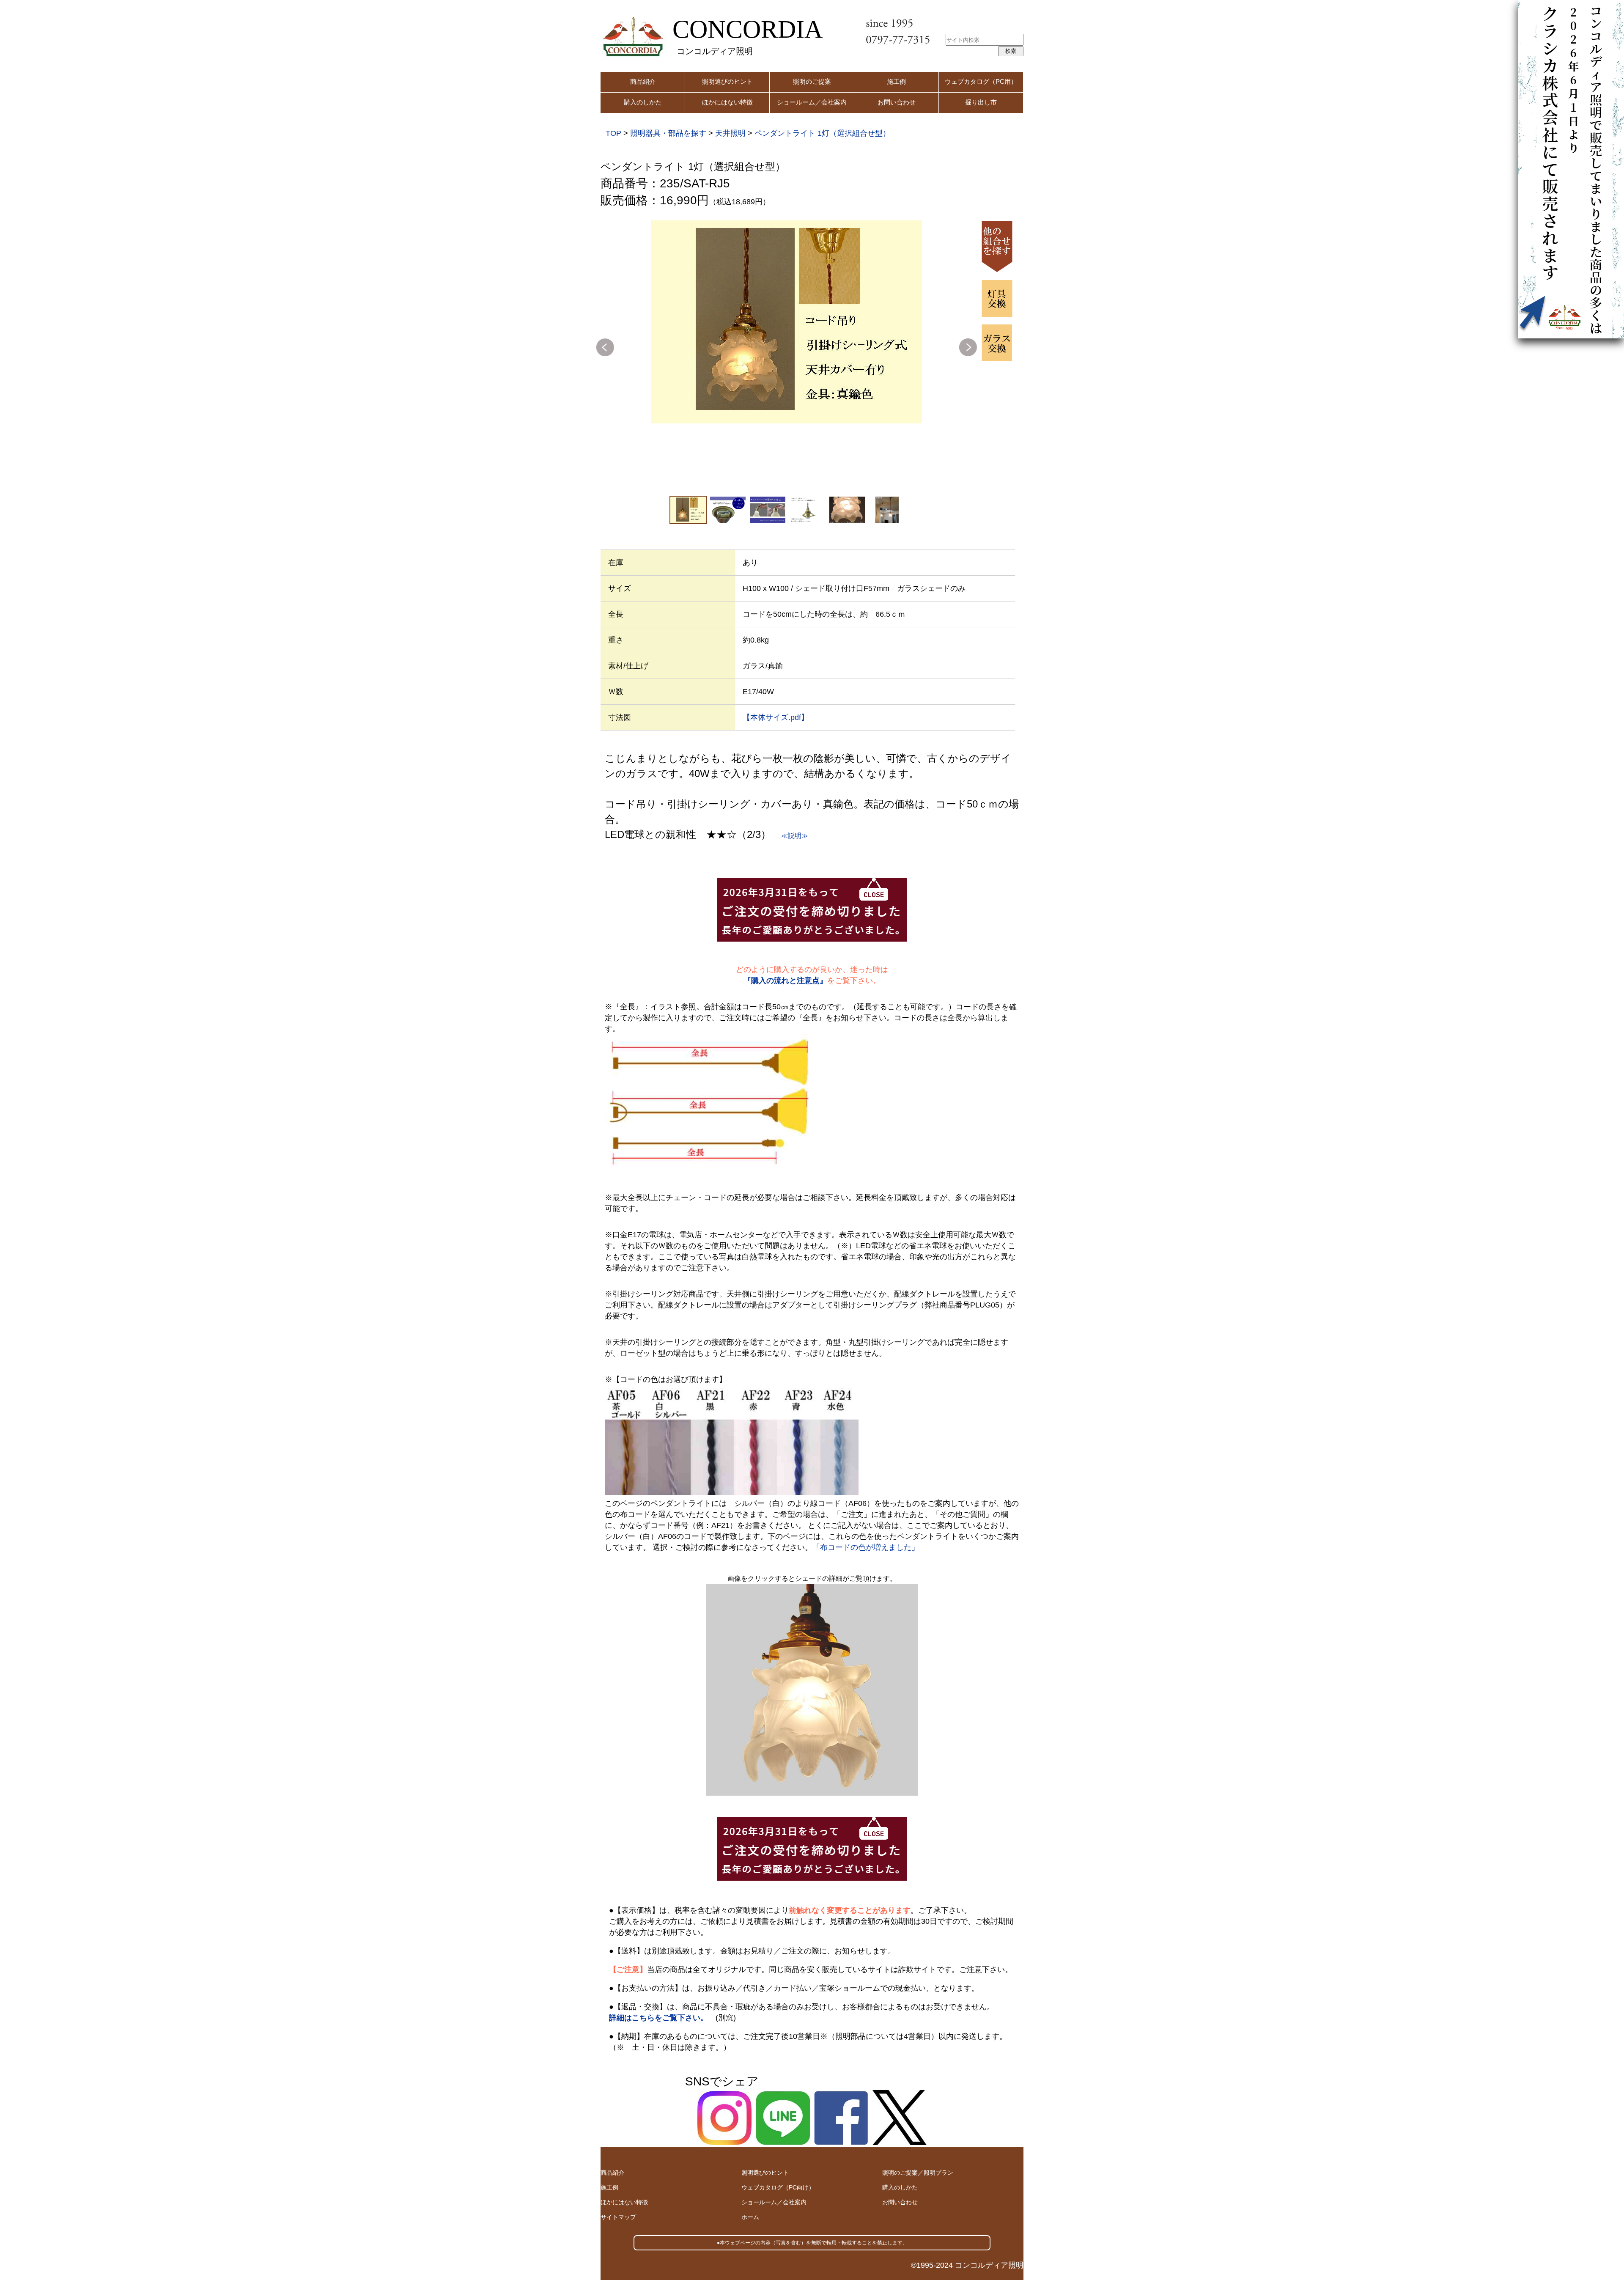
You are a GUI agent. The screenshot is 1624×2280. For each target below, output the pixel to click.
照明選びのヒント (727, 81)
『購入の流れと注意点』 (785, 981)
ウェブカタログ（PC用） (981, 81)
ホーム (750, 2217)
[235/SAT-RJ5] (787, 322)
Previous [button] (605, 347)
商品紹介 (643, 81)
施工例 (896, 81)
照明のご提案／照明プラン (918, 2173)
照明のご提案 (812, 81)
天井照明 (730, 133)
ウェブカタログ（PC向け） (778, 2187)
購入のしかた (643, 102)
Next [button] (968, 347)
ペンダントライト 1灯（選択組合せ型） (822, 133)
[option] (787, 322)
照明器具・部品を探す (668, 133)
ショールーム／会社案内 (812, 102)
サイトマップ (618, 2217)
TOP (613, 133)
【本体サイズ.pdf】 (776, 717)
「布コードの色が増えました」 (866, 1547)
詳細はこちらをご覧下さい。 (658, 2018)
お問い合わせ (897, 102)
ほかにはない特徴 (727, 102)
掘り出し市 (981, 102)
